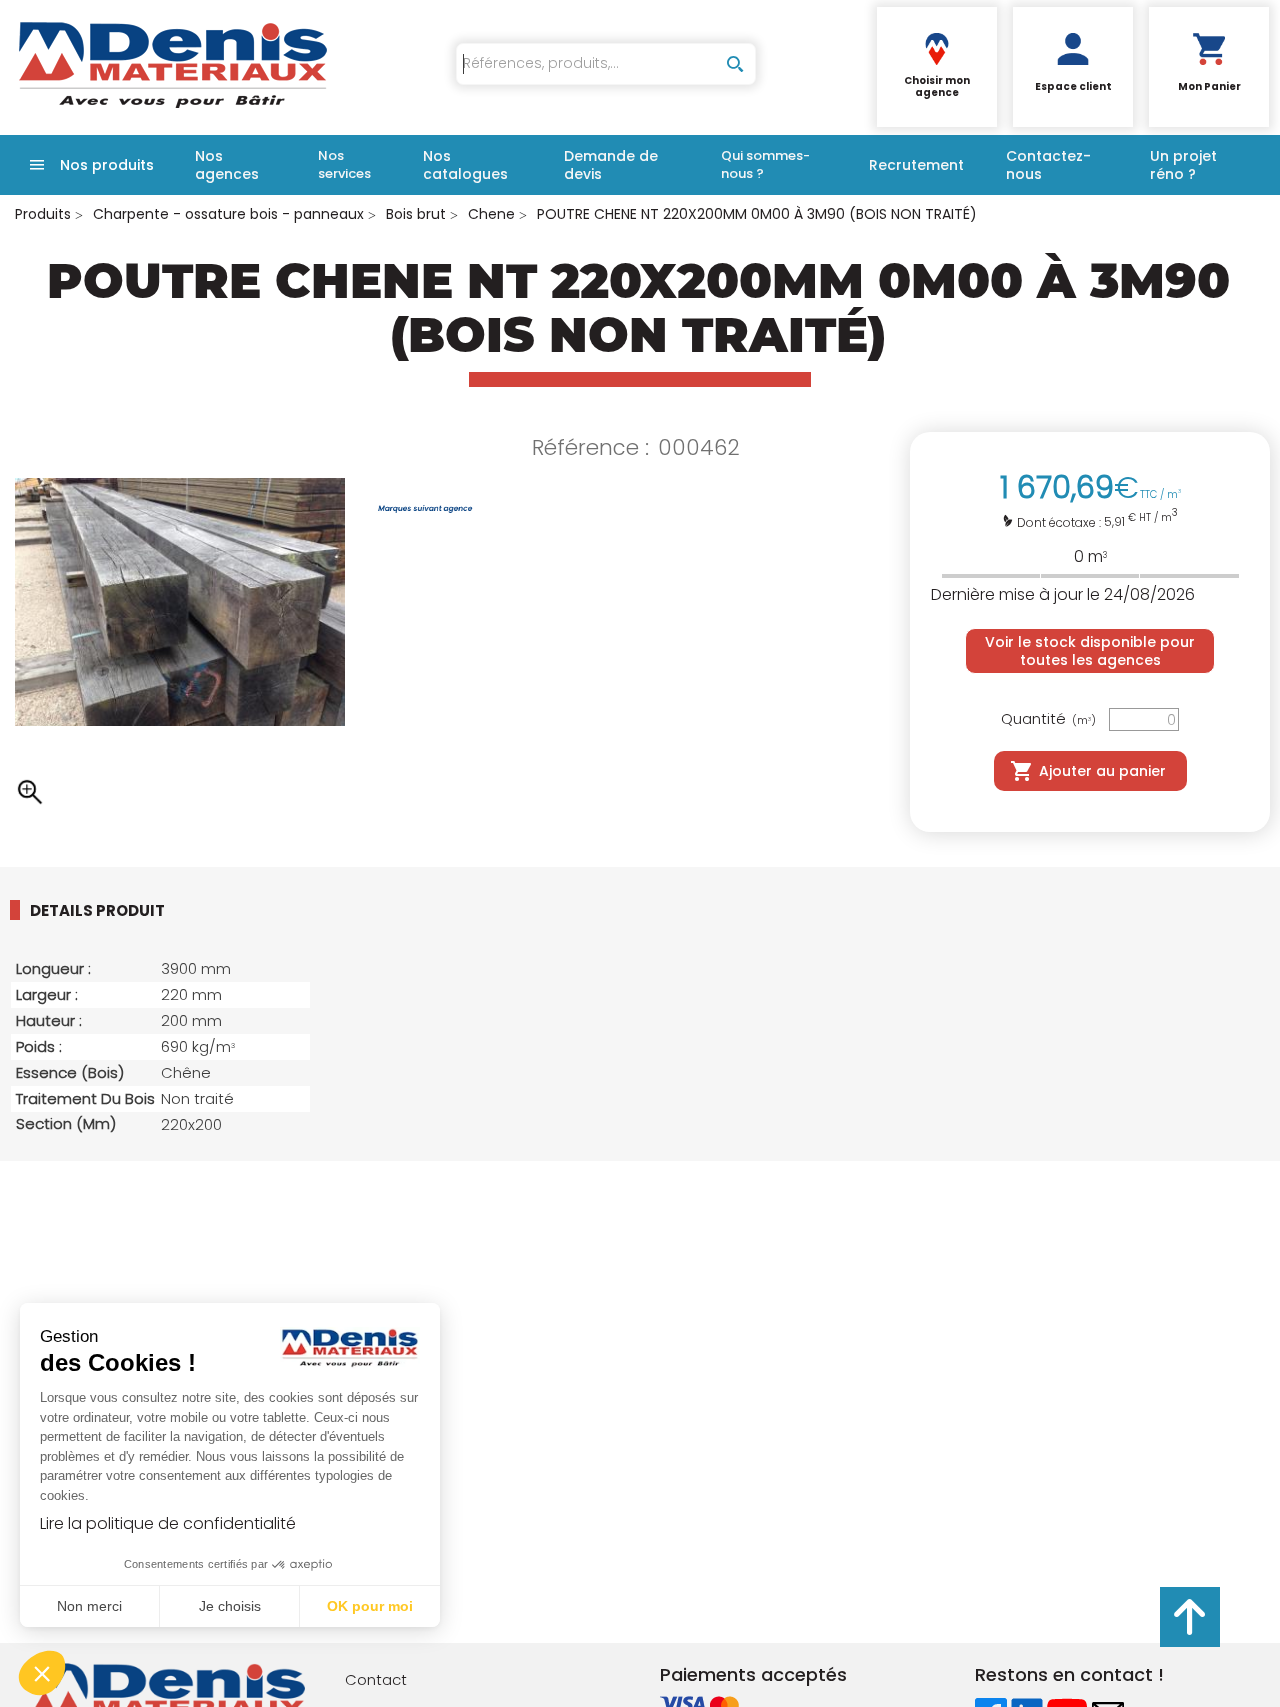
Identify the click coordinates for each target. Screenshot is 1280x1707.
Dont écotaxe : (1060, 522)
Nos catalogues (465, 165)
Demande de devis (611, 165)
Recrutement (916, 165)
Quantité (1048, 719)
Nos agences (227, 165)
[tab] (130, 910)
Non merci (89, 1606)
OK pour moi (370, 1606)
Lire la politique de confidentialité (168, 1523)
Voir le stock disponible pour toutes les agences (1090, 651)
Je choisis (230, 1606)
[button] (42, 1673)
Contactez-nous (1048, 165)
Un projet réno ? (1183, 165)
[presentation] (113, 910)
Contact (376, 1679)
